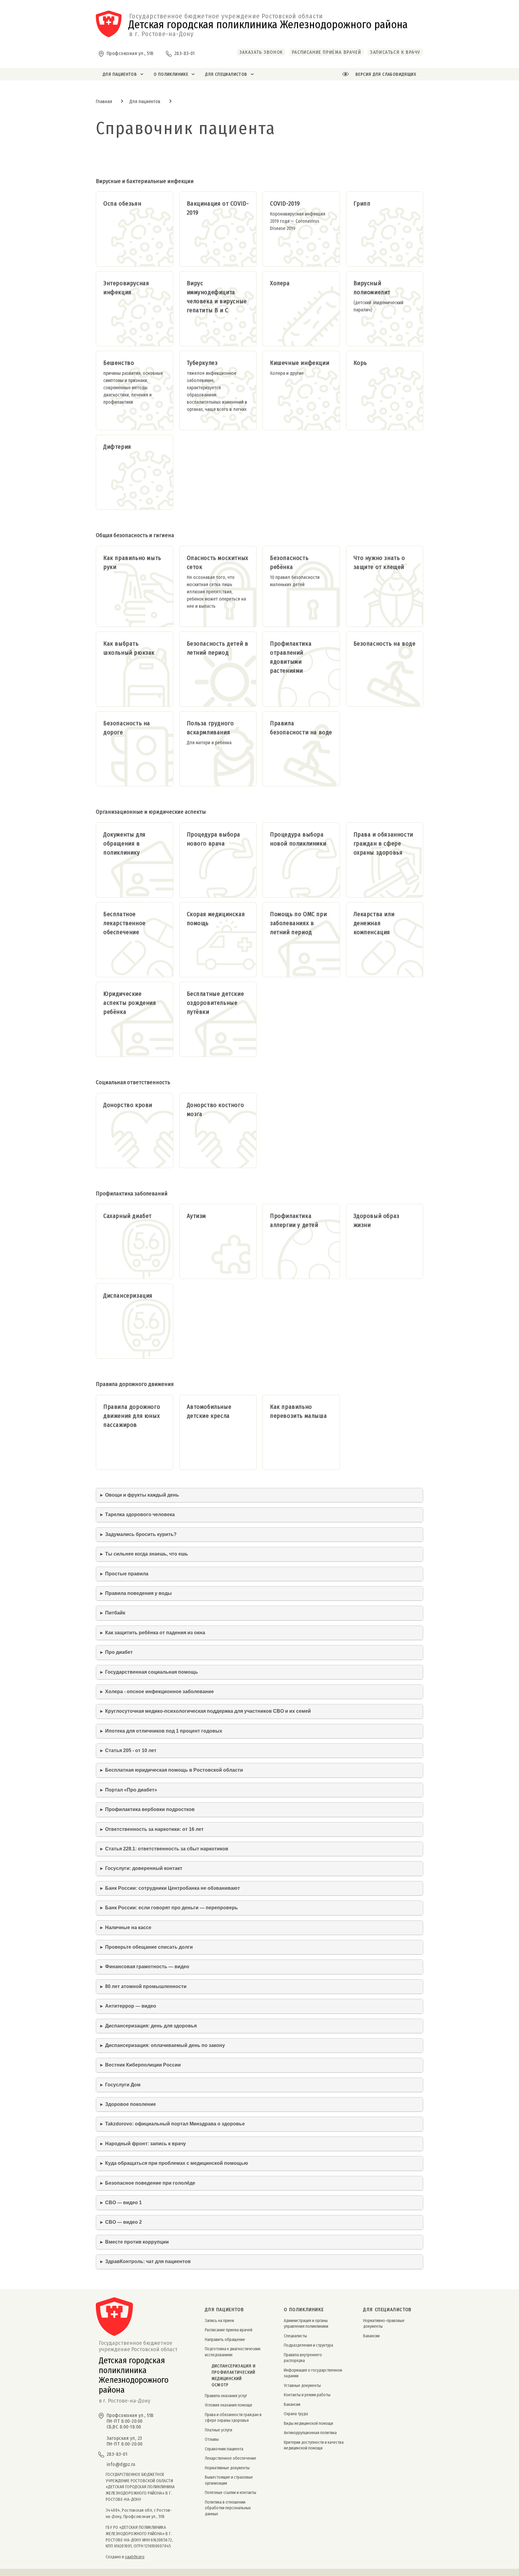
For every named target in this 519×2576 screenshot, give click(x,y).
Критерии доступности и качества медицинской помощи (314, 2445)
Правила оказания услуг (226, 2396)
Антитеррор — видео (131, 2006)
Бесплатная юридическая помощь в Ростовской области (174, 1770)
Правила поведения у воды (138, 1593)
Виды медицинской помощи (308, 2423)
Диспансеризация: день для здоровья (151, 2026)
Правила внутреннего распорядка (303, 2358)
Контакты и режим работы (307, 2395)
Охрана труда (296, 2414)
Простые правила (127, 1574)
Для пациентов (145, 101)
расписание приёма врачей (326, 52)
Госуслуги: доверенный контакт (144, 1868)
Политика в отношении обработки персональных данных (228, 2508)
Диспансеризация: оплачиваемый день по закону (165, 2045)
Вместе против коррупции (137, 2242)
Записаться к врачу (395, 52)
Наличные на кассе (128, 1927)
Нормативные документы (227, 2468)
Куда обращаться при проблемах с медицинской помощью (177, 2163)
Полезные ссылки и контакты (231, 2493)
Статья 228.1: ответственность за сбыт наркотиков (167, 1849)
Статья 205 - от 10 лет (131, 1750)
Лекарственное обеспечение (231, 2458)
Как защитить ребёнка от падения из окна (155, 1633)
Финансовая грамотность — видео (147, 1967)
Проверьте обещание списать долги (149, 1947)
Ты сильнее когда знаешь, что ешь (147, 1554)
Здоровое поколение (131, 2104)
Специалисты (295, 2336)
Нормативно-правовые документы (384, 2324)
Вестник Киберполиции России (143, 2065)
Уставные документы (302, 2386)
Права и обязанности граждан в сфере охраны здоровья (233, 2418)
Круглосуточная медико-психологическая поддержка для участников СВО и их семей (208, 1711)
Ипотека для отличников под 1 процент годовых (164, 1731)
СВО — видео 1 (123, 2203)
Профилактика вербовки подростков (150, 1809)
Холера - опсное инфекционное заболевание (159, 1692)
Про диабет (119, 1652)
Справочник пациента (224, 2449)
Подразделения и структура (308, 2345)
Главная (104, 101)
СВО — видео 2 (123, 2222)
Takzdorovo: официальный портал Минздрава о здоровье (175, 2124)
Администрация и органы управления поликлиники (306, 2324)
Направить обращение (225, 2340)
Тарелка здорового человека (140, 1514)
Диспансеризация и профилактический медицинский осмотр (234, 2376)
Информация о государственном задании (313, 2373)
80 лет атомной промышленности (146, 1986)
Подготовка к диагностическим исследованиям (233, 2352)
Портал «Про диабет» (131, 1790)
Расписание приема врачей (229, 2330)
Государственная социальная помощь (152, 1672)
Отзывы (212, 2439)
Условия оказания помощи (228, 2405)
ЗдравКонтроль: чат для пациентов (148, 2261)
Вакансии (292, 2405)
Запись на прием (219, 2321)
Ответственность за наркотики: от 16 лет (154, 1829)
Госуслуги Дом (123, 2085)
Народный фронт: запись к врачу (146, 2144)
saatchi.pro (135, 2557)
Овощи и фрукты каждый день (142, 1495)
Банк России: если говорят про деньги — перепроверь (171, 1908)
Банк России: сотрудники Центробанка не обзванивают (173, 1888)
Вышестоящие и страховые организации (229, 2480)
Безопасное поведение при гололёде (150, 2183)
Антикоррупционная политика (310, 2433)
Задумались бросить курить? (141, 1534)
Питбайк (115, 1613)
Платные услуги (219, 2430)
